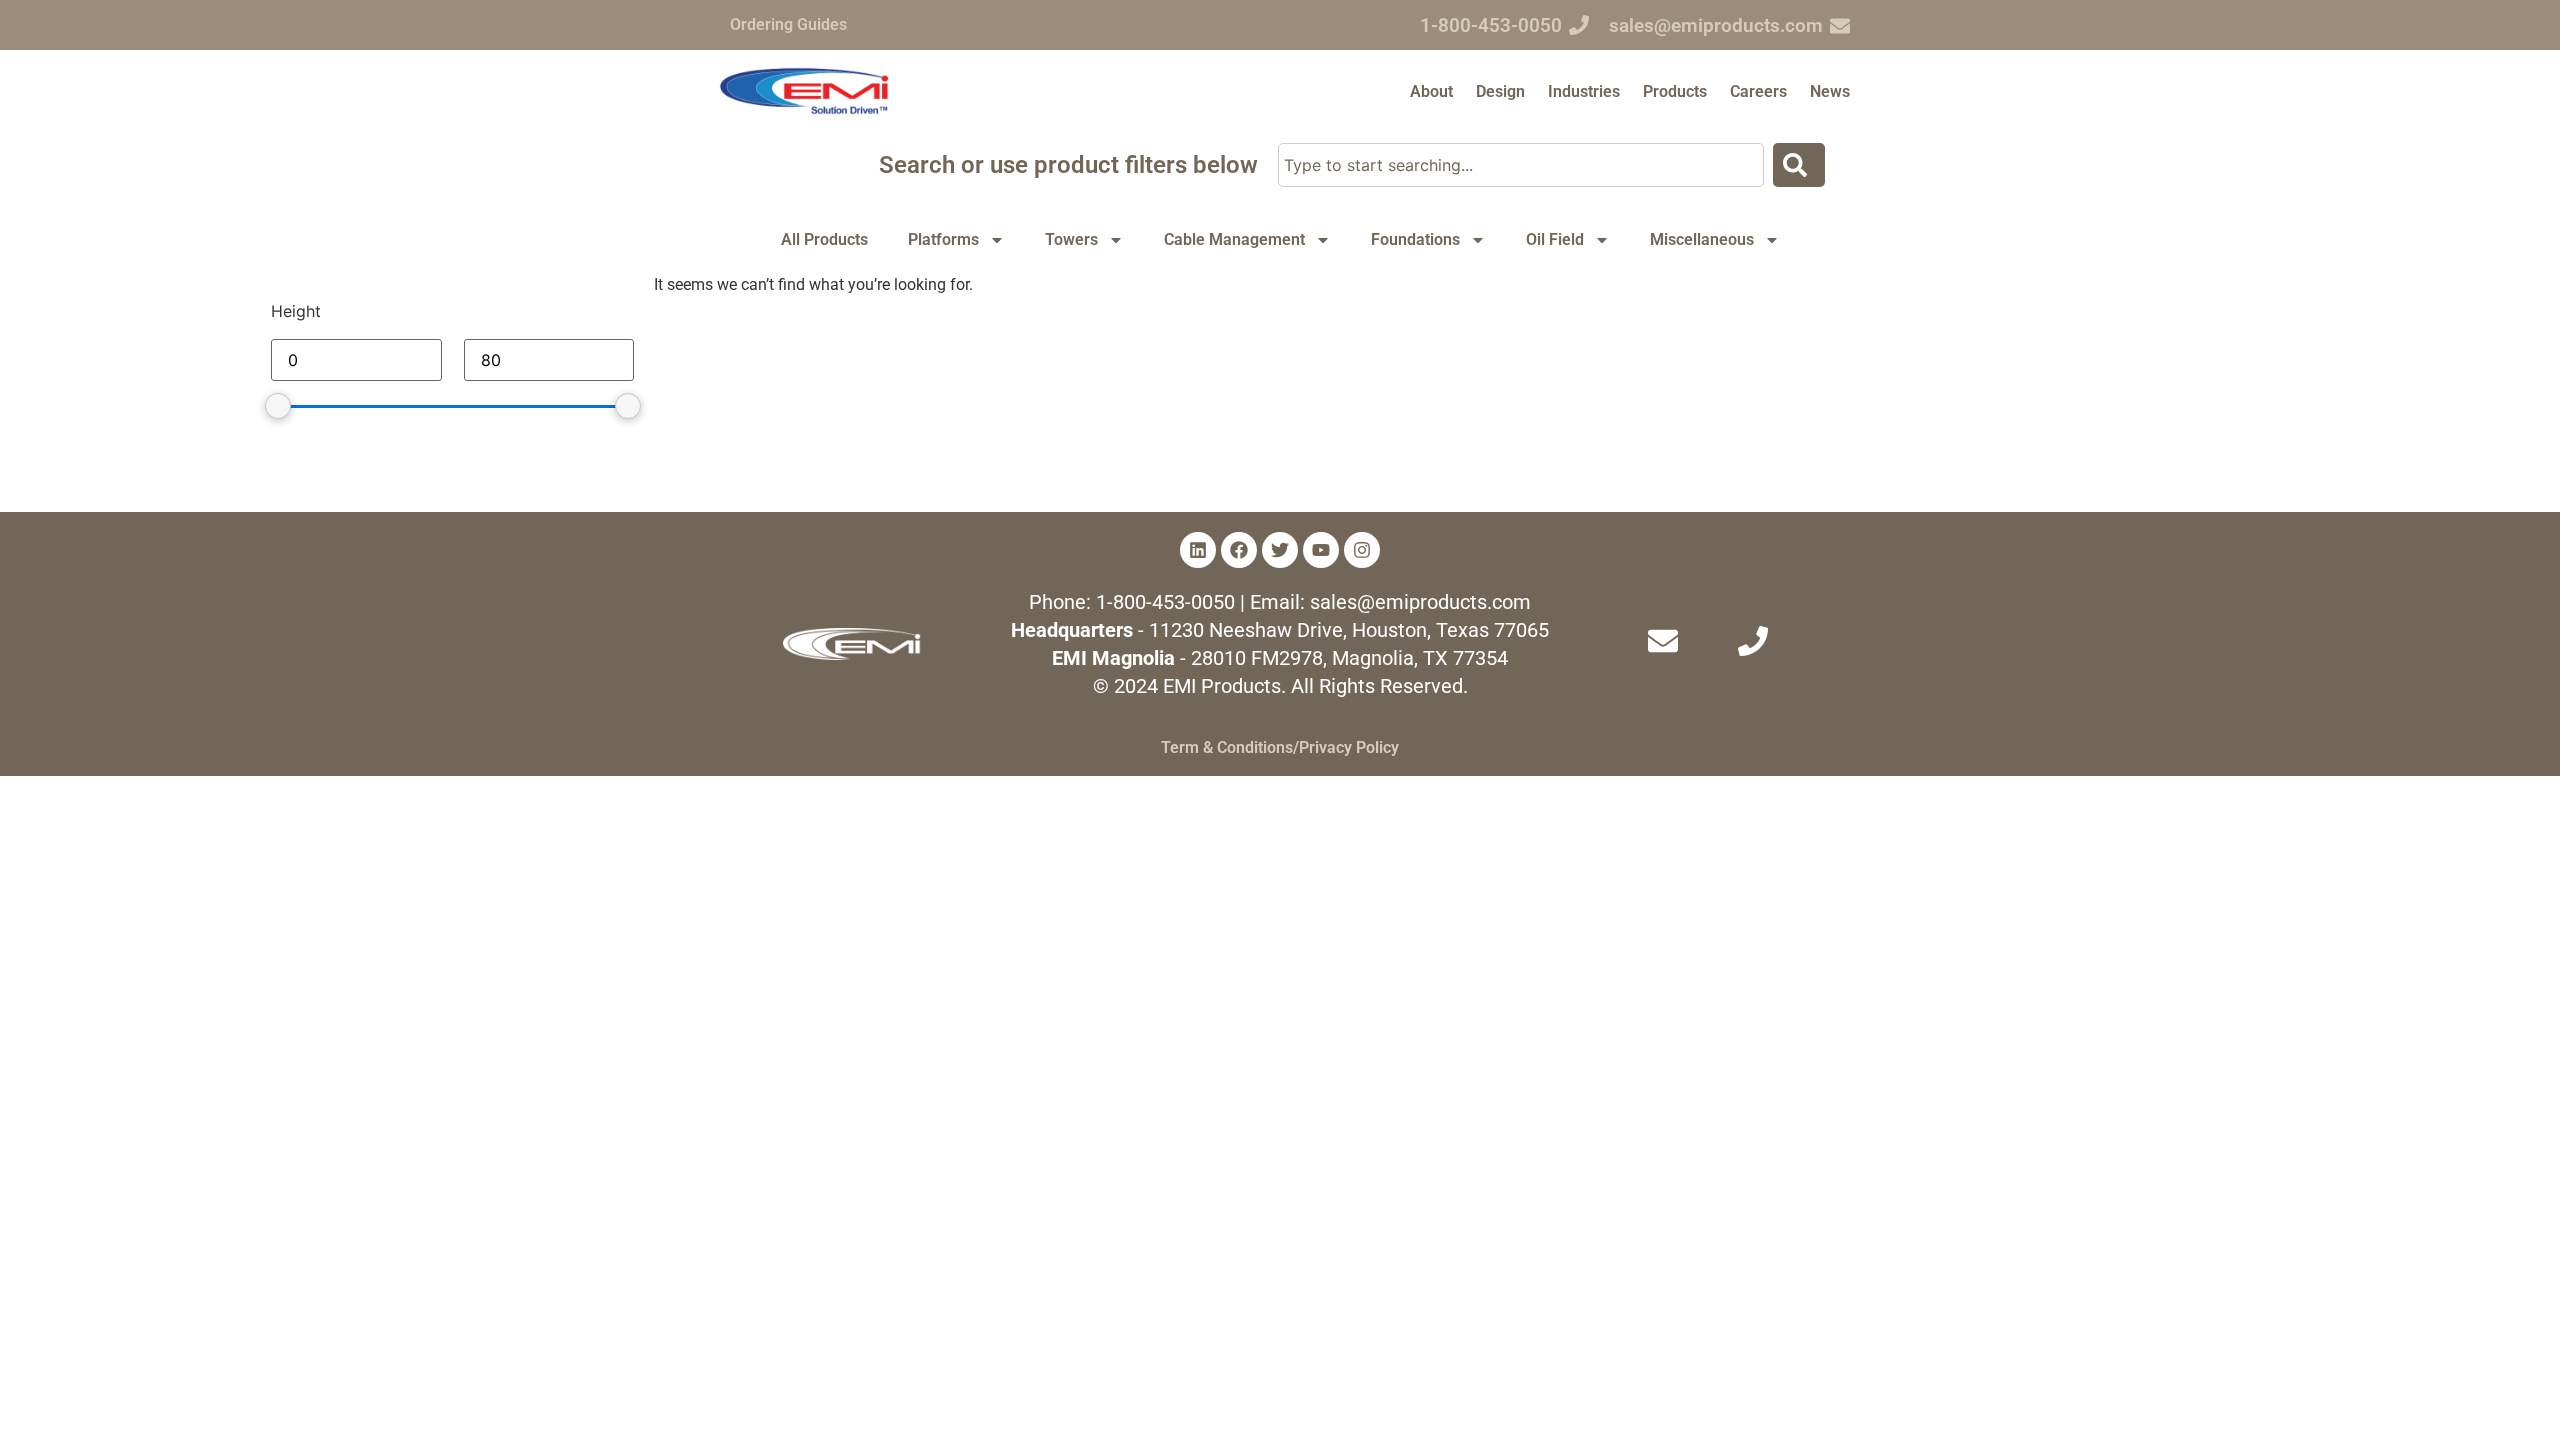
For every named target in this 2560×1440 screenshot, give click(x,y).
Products (1675, 91)
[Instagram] (1362, 550)
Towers (1071, 239)
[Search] (1799, 165)
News (1830, 91)
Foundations (1415, 239)
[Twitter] (1280, 550)
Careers (1758, 91)
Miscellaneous (1702, 239)
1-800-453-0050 (1491, 25)
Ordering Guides (788, 24)
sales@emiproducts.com (1716, 25)
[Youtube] (1321, 550)
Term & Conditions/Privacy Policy (1280, 747)
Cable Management (1234, 239)
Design (1500, 91)
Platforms (943, 239)
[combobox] (1521, 165)
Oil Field (1555, 239)
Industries (1584, 91)
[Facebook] (1239, 550)
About (1431, 91)
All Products (824, 239)
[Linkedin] (1198, 550)
